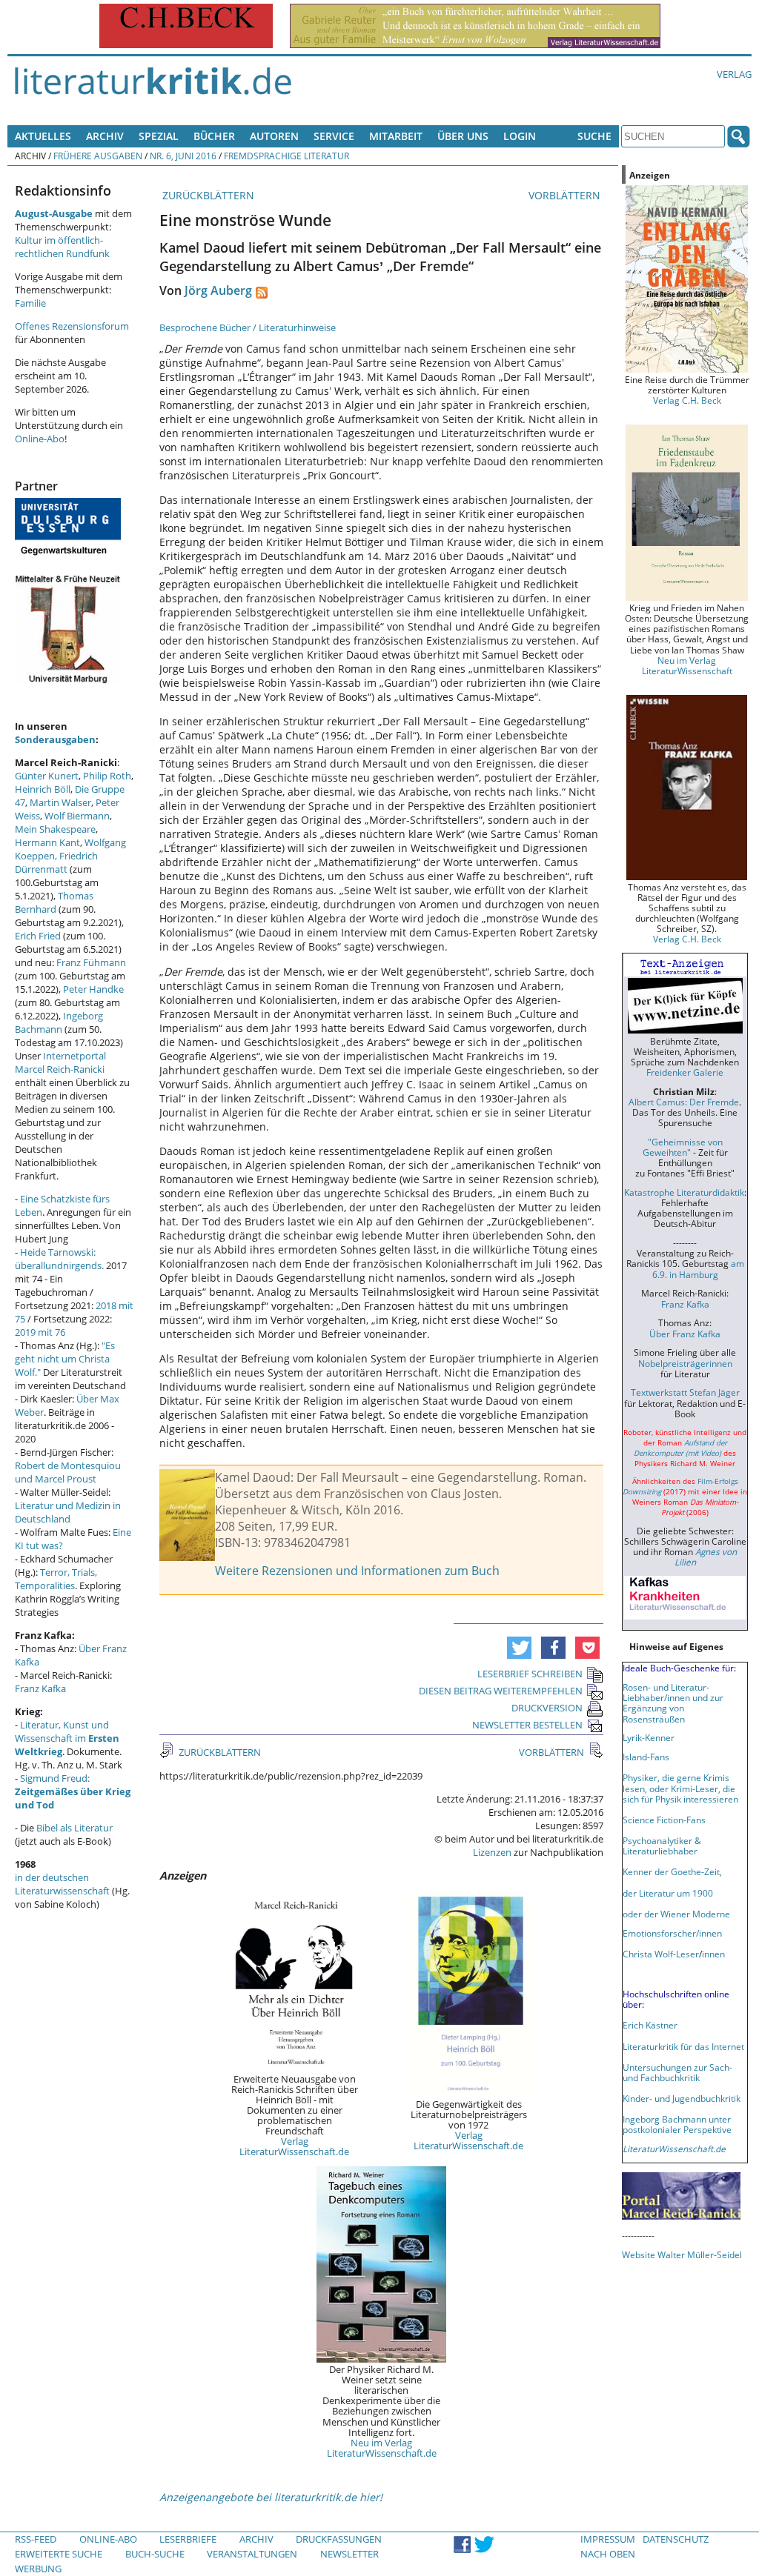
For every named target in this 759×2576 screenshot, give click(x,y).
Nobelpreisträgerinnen (685, 1363)
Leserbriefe (188, 2539)
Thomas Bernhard (54, 902)
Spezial (159, 136)
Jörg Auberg (218, 290)
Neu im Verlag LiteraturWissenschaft (687, 665)
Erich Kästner (650, 2025)
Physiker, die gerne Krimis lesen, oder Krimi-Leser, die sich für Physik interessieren (680, 1788)
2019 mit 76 (40, 1332)
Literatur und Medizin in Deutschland (68, 1512)
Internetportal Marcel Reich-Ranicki (60, 1062)
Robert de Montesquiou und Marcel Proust (68, 1472)
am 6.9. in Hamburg (698, 1268)
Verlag (734, 74)
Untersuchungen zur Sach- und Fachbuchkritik (677, 2072)
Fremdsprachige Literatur (286, 156)
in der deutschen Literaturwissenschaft (62, 1884)
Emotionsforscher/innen (672, 1933)
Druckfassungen (339, 2539)
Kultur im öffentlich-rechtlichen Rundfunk (62, 247)
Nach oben (608, 2554)
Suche (594, 136)
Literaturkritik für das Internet (683, 2046)
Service (334, 136)
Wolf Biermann (77, 816)
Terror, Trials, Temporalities (56, 1579)
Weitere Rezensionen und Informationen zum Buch (357, 1571)
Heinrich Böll (43, 789)
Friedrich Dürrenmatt (56, 862)
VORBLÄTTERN (566, 195)
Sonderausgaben (55, 739)
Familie (30, 303)
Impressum (608, 2539)
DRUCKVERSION (547, 1708)
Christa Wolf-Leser (661, 1954)
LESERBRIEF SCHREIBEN (530, 1674)
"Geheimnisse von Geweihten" (683, 1147)
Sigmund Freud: (73, 1791)
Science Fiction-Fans (664, 1820)
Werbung (38, 2569)
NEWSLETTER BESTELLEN (527, 1725)
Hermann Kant (47, 842)
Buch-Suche (155, 2554)
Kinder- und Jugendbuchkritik (682, 2098)
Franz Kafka (40, 1688)
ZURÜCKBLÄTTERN (207, 195)
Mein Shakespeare (55, 829)
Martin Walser (60, 802)
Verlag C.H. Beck (687, 400)
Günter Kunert (47, 776)
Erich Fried (38, 936)
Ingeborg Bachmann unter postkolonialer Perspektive (677, 2124)
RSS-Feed (36, 2539)
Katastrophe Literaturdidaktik (684, 1192)
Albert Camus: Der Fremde (684, 1102)
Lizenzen (492, 1852)
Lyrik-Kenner (649, 1737)
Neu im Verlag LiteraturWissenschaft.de (382, 2448)
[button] (519, 1648)
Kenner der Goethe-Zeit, (672, 1871)
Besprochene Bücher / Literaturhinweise (248, 327)
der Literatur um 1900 (668, 1893)
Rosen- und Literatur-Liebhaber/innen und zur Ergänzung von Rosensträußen (673, 1703)
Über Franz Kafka (685, 1334)
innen (713, 1954)
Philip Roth (107, 776)
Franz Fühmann (91, 962)
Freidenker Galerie (685, 1072)
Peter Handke (93, 989)
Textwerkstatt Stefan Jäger (685, 1392)
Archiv (105, 136)
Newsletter (349, 2554)
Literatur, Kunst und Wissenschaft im (67, 1738)
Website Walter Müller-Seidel (682, 2254)
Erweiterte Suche (59, 2554)
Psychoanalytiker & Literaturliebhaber (662, 1846)
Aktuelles (43, 136)
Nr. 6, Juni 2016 (183, 156)
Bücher (214, 136)
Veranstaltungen (252, 2554)
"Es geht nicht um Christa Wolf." (65, 1359)
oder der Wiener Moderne (676, 1914)
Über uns (463, 136)
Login (520, 136)
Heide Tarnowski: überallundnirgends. (59, 1259)
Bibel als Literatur (74, 1828)
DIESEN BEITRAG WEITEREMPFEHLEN (501, 1691)
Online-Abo (40, 439)
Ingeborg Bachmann (59, 1022)
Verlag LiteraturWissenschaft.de (294, 2146)
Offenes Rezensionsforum (72, 326)
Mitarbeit (396, 136)
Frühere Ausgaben (98, 156)
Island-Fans (646, 1757)
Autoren (274, 136)
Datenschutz (676, 2539)
